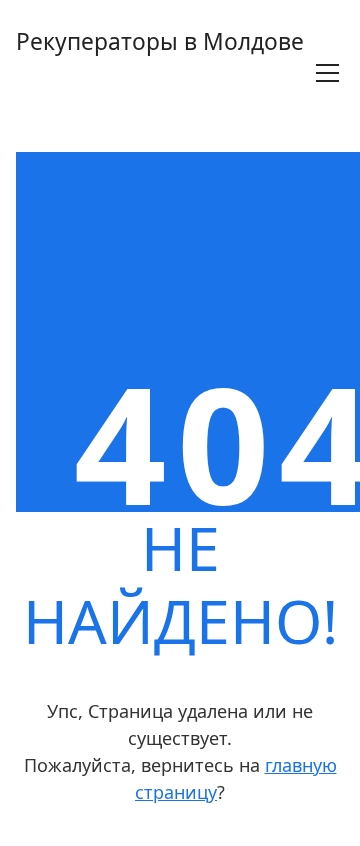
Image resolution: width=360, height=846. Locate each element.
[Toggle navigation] (327, 73)
